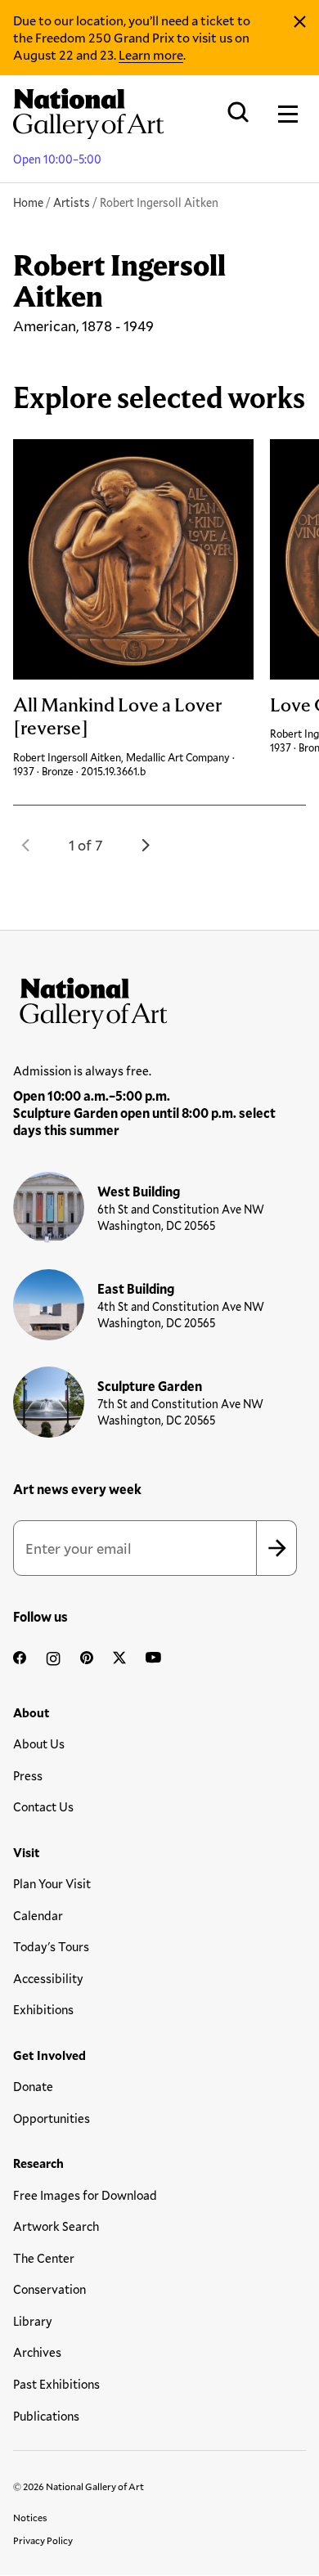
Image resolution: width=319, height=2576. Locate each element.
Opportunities (52, 2118)
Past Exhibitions (56, 2384)
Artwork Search (56, 2226)
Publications (46, 2416)
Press (28, 1775)
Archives (37, 2352)
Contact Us (43, 1806)
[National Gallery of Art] (159, 999)
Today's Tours (51, 1946)
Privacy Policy (43, 2540)
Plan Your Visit (52, 1883)
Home (28, 202)
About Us (39, 1744)
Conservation (49, 2289)
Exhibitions (43, 2009)
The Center (44, 2258)
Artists (72, 202)
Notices (30, 2517)
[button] (26, 845)
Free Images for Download (85, 2195)
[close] (300, 22)
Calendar (38, 1915)
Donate (33, 2086)
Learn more (151, 54)
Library (33, 2321)
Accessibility (48, 1978)
